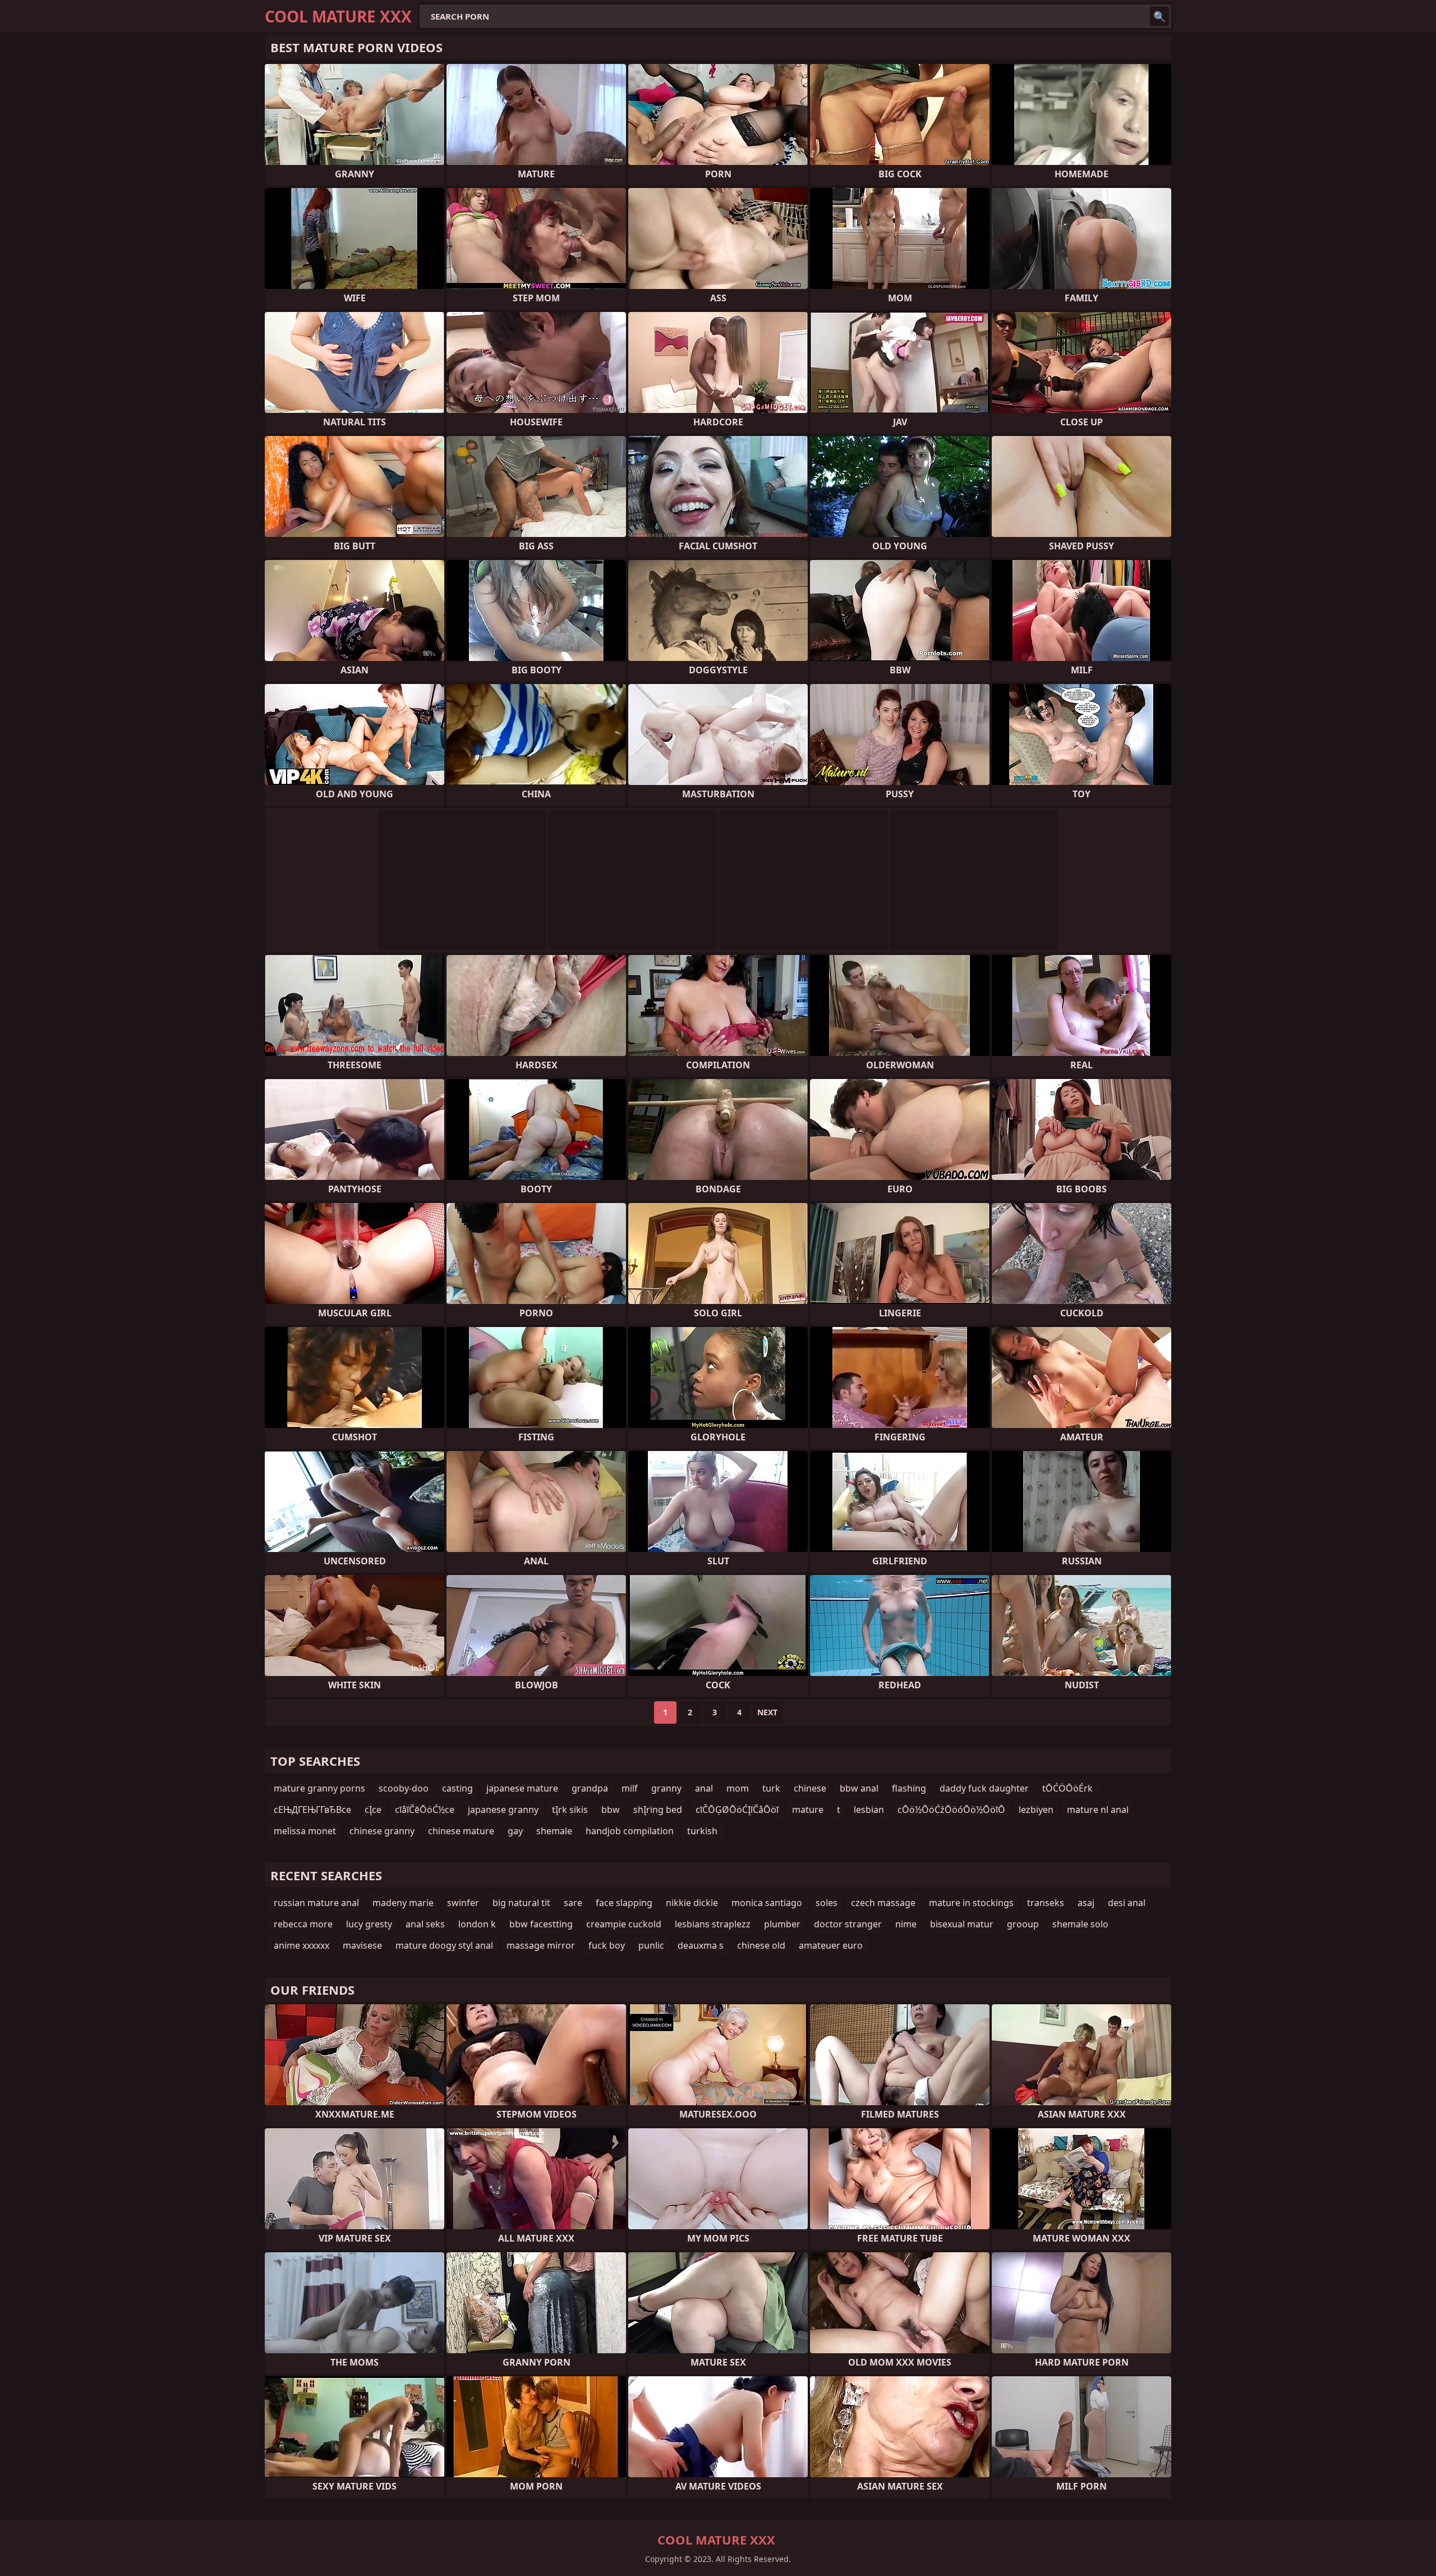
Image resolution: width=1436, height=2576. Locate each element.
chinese (810, 1788)
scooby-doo (404, 1788)
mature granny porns (319, 1788)
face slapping (624, 1903)
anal (704, 1788)
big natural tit (521, 1903)
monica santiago (767, 1903)
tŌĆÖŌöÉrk (1067, 1788)
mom (738, 1788)
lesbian (869, 1810)
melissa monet (305, 1831)
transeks (1046, 1903)
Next (767, 1712)
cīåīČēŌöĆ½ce (425, 1810)
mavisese (362, 1945)
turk (771, 1788)
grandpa (590, 1788)
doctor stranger (848, 1924)
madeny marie (403, 1903)
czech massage (883, 1903)
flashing (909, 1788)
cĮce (373, 1810)
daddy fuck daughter (984, 1788)
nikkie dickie (692, 1903)
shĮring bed (658, 1810)
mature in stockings (971, 1903)
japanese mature (522, 1788)
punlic (651, 1945)
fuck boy (607, 1945)
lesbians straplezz (713, 1924)
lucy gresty (369, 1924)
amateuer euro (831, 1945)
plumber (782, 1924)
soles (827, 1903)
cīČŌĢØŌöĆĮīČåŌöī (737, 1810)
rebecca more (303, 1924)
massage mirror (541, 1945)
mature (808, 1810)
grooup (1023, 1924)
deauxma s (701, 1945)
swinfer (463, 1903)
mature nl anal (1098, 1810)
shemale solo (1080, 1924)
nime (906, 1924)
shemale (554, 1831)
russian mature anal (316, 1903)
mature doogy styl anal (444, 1945)
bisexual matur (962, 1924)
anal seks (425, 1924)
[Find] (1159, 16)
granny (666, 1788)
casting (457, 1788)
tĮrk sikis (570, 1810)
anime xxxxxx (302, 1945)
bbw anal (859, 1788)
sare (573, 1903)
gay (515, 1831)
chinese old (761, 1945)
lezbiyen (1036, 1810)
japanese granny (503, 1810)
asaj (1086, 1903)
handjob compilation (630, 1831)
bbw (611, 1810)
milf (630, 1788)
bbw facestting (541, 1924)
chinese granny (382, 1831)
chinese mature (461, 1831)
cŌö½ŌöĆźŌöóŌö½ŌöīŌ (951, 1810)
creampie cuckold (624, 1924)
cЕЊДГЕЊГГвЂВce (312, 1810)
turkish (702, 1831)
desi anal (1127, 1903)
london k (477, 1924)
